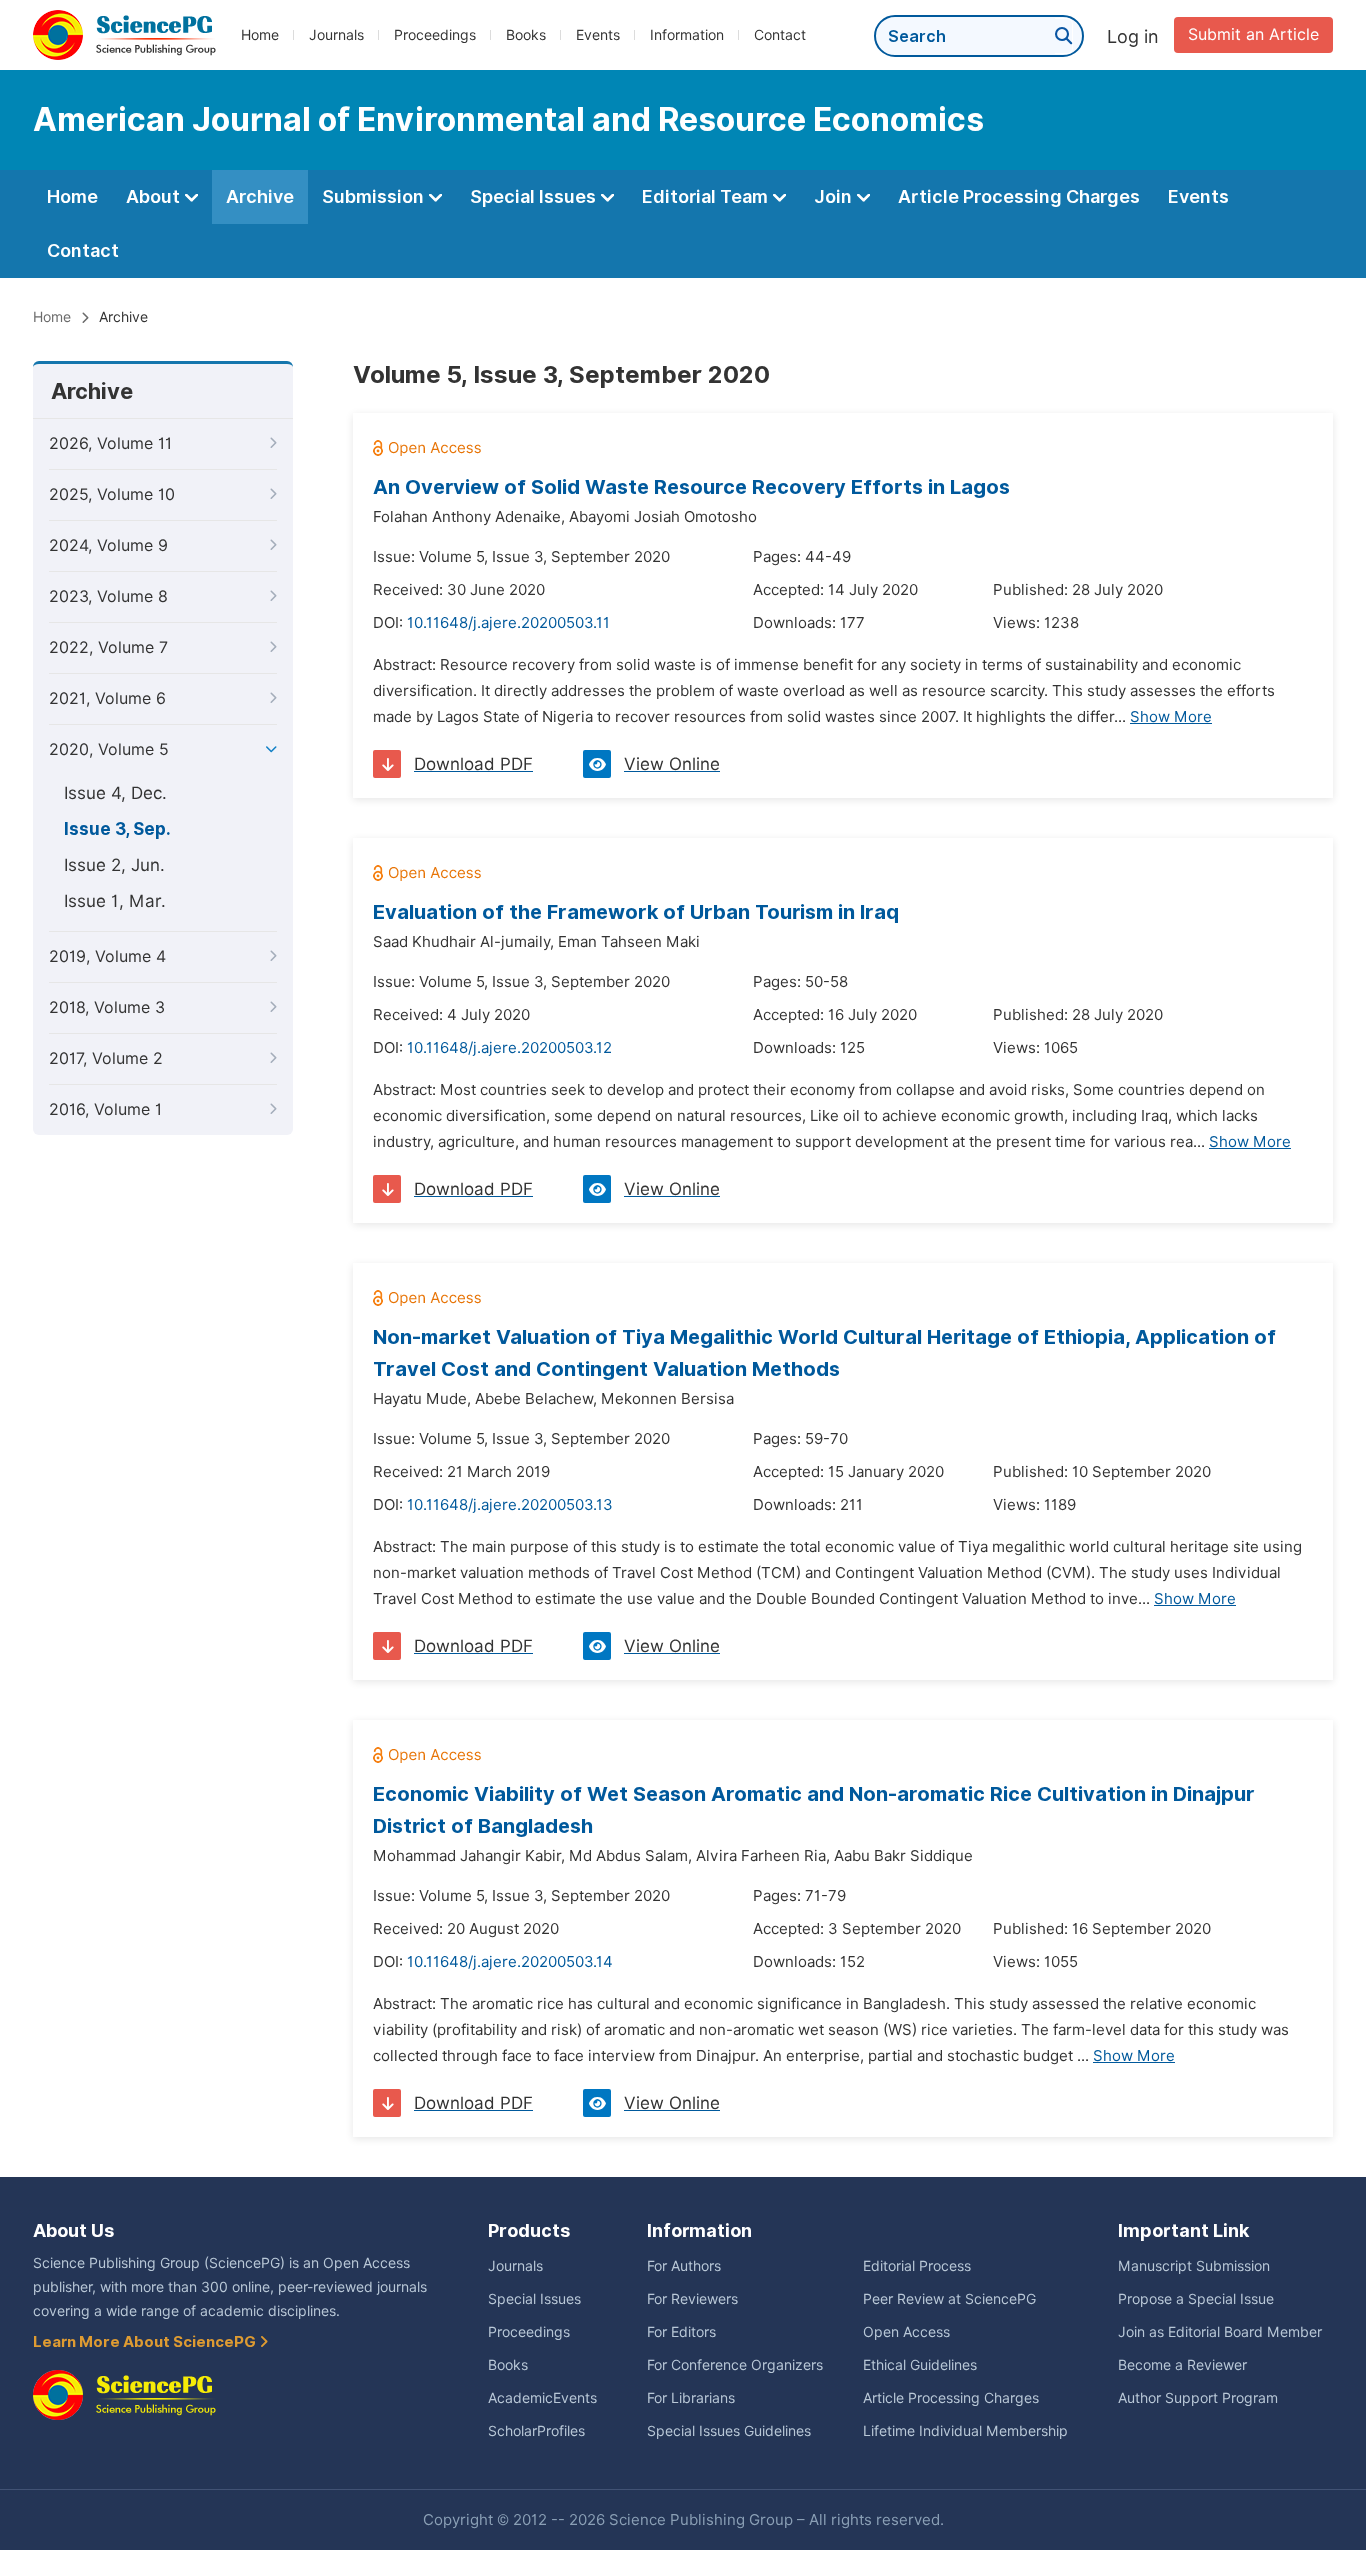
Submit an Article (1253, 34)
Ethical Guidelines (920, 2365)
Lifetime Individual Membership (965, 2431)
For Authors (684, 2266)
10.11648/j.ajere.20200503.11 (508, 623)
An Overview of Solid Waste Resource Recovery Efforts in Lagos (691, 487)
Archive (260, 196)
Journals (336, 35)
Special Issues (535, 196)
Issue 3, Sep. (117, 829)
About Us (73, 2230)
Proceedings (435, 35)
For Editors (681, 2332)
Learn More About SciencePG (146, 2342)
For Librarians (691, 2398)
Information (687, 35)
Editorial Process (917, 2266)
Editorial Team (707, 196)
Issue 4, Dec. (115, 793)
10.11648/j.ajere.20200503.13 (510, 1505)
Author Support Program (1198, 2398)
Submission (375, 196)
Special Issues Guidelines (729, 2431)
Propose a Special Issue (1196, 2299)
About (155, 196)
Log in (1133, 36)
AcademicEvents (542, 2398)
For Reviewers (692, 2299)
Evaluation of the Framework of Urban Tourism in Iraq (636, 912)
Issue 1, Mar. (115, 901)
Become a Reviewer (1182, 2365)
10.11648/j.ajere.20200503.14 (510, 1962)
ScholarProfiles (536, 2431)
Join (835, 196)
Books (526, 35)
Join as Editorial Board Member (1220, 2332)
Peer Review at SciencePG (949, 2299)
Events (598, 35)
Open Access (906, 2332)
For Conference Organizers (735, 2365)
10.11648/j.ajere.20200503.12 (509, 1048)
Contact (780, 35)
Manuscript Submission (1194, 2266)
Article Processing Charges (1019, 196)
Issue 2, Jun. (114, 865)
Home (260, 35)
